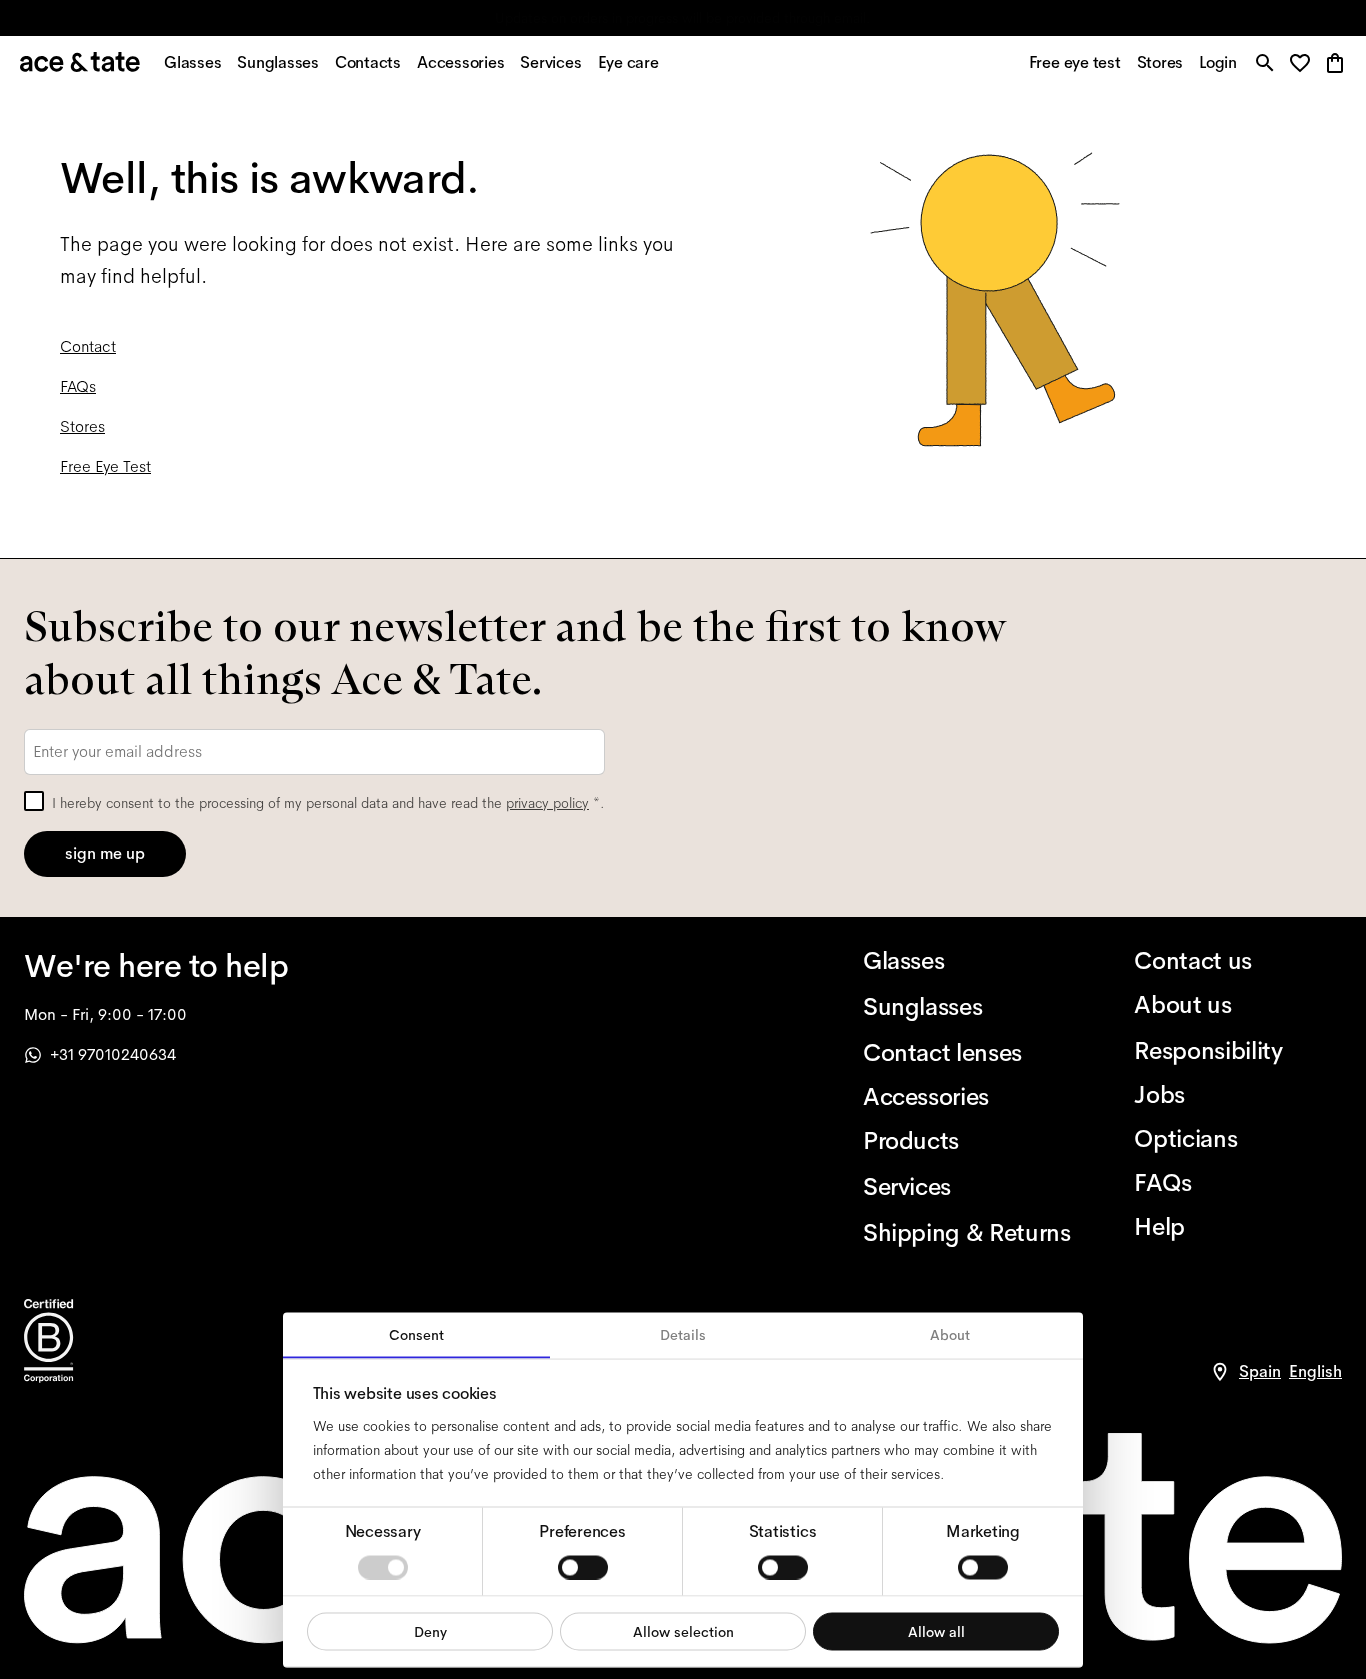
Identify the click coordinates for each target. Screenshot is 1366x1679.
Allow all (936, 1631)
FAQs (78, 386)
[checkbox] (34, 801)
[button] (1305, 64)
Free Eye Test (105, 466)
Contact (88, 346)
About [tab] (950, 1335)
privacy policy (547, 803)
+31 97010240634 (113, 1054)
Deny (430, 1631)
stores (505, 18)
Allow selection (683, 1631)
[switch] (583, 1567)
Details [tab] (683, 1335)
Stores (82, 426)
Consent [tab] (416, 1335)
